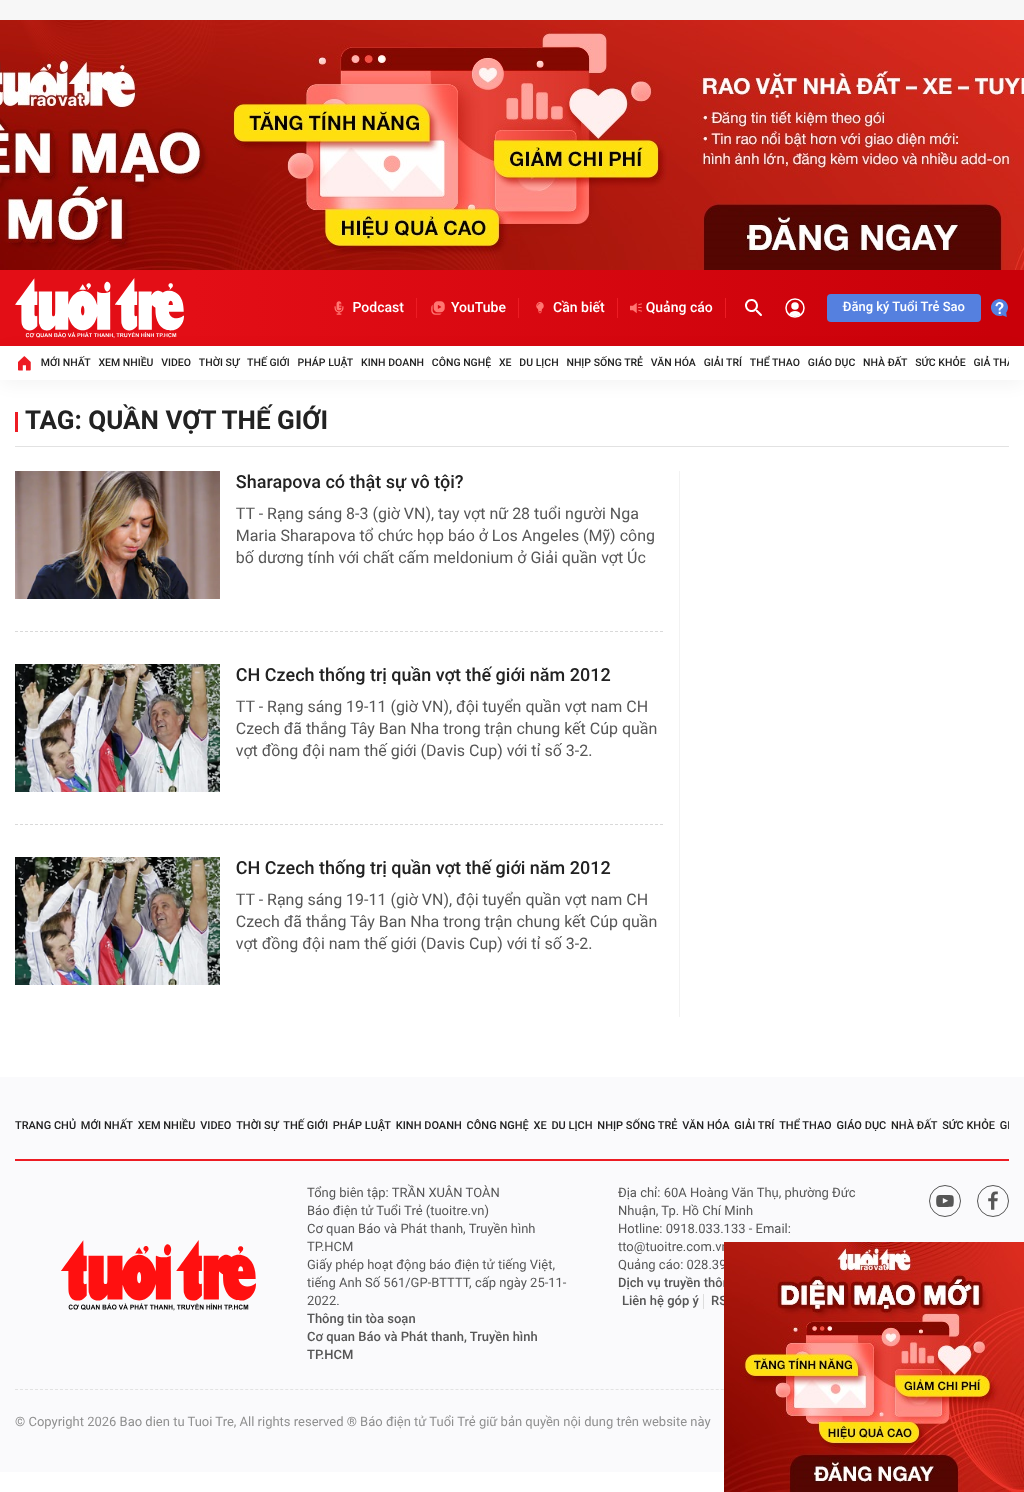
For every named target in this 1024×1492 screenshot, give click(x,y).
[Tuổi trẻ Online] (161, 1275)
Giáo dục (832, 362)
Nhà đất (885, 362)
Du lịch (538, 362)
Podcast (378, 308)
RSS (723, 1301)
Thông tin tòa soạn (361, 1319)
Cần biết (579, 308)
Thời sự (219, 362)
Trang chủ (45, 1125)
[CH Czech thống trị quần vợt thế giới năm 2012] (117, 728)
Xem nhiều (125, 362)
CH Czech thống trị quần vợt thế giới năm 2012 (423, 675)
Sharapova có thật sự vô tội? (350, 482)
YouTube (478, 308)
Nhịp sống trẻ (604, 362)
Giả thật (996, 362)
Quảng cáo (679, 308)
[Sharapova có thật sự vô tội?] (117, 535)
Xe (505, 362)
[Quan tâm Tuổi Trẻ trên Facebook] (993, 1201)
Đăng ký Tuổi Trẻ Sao (904, 307)
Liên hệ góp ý (660, 1301)
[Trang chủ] (24, 363)
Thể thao (775, 362)
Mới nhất (66, 362)
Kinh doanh (392, 362)
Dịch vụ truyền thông (677, 1283)
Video (176, 362)
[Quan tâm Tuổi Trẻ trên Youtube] (945, 1201)
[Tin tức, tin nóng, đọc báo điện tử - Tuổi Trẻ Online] (99, 308)
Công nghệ (461, 362)
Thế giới (268, 362)
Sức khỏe (940, 362)
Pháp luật (326, 362)
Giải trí (723, 362)
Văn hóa (673, 362)
